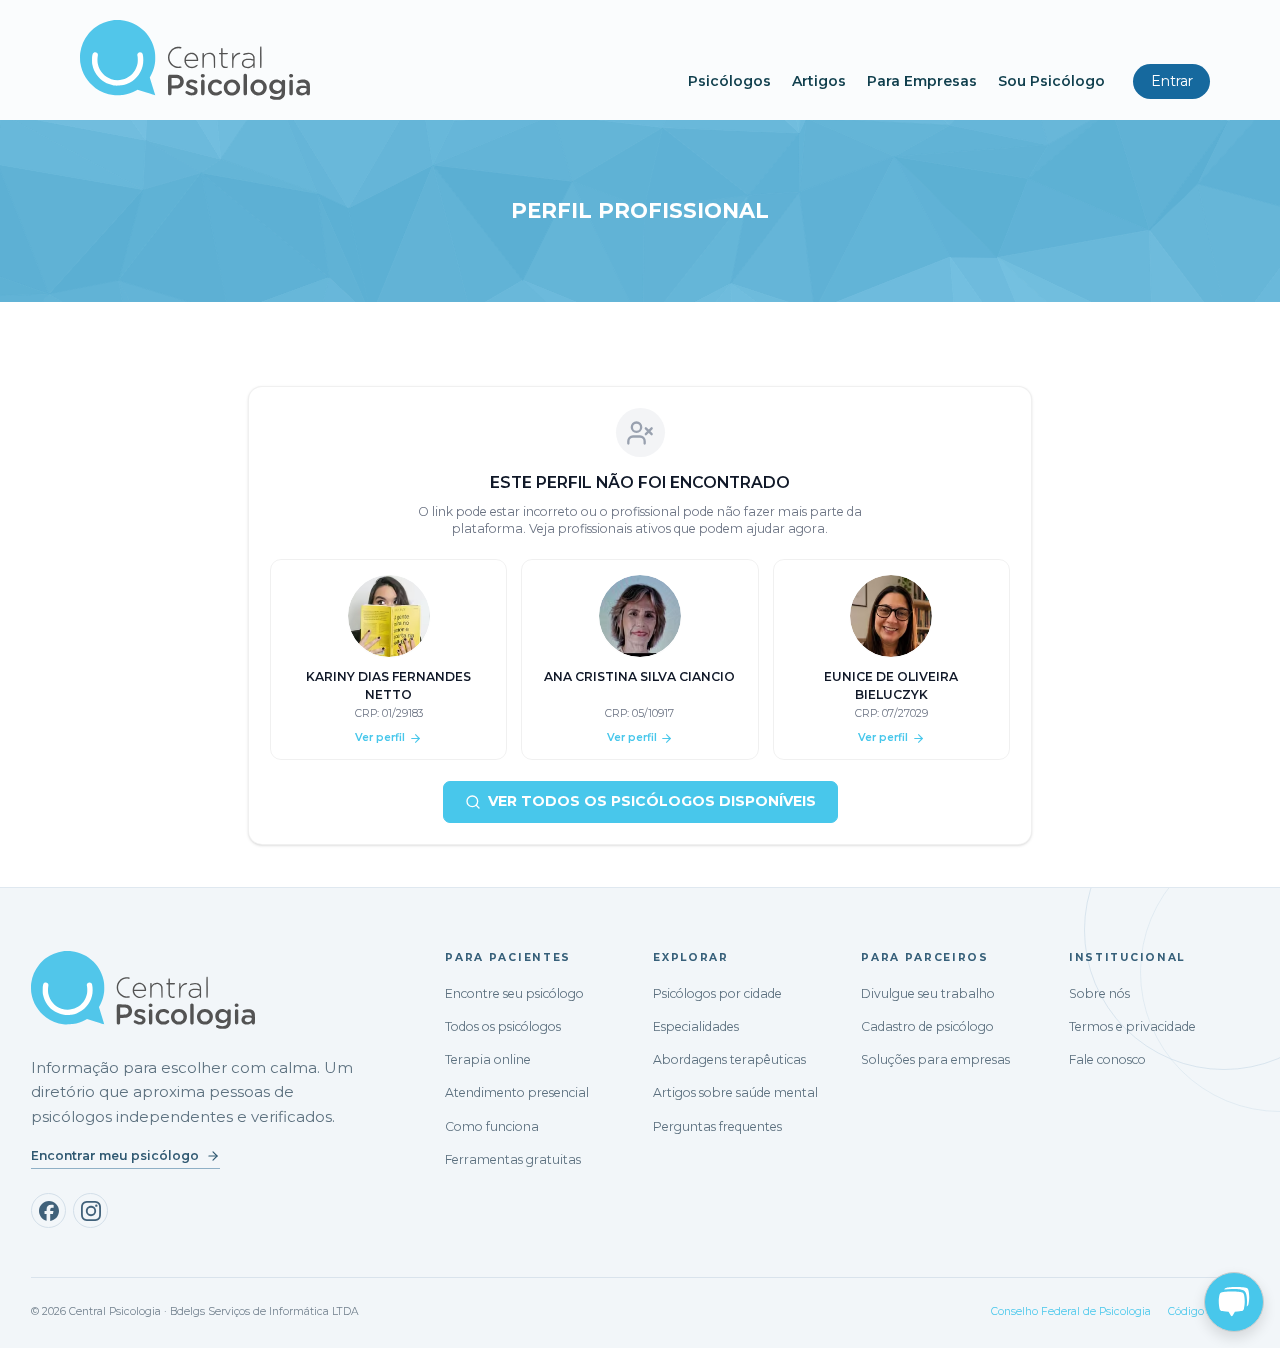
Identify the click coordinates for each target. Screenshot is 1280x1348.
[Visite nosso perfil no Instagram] (90, 1210)
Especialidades (696, 1026)
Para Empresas (922, 81)
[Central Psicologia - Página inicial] (374, 60)
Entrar (1172, 81)
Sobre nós (1099, 993)
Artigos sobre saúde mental (735, 1092)
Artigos (819, 81)
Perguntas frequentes (717, 1126)
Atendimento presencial (517, 1092)
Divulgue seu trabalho (928, 993)
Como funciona (492, 1126)
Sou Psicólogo (1051, 81)
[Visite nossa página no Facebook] (48, 1210)
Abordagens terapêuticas (729, 1059)
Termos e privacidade (1132, 1026)
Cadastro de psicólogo (927, 1026)
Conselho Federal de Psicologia (1071, 1311)
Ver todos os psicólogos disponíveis (652, 801)
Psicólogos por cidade (717, 993)
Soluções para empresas (935, 1059)
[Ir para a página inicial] (143, 990)
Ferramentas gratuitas (513, 1159)
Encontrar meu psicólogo (115, 1155)
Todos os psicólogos (503, 1026)
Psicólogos (729, 81)
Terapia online (488, 1059)
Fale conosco (1107, 1059)
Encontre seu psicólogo (514, 993)
